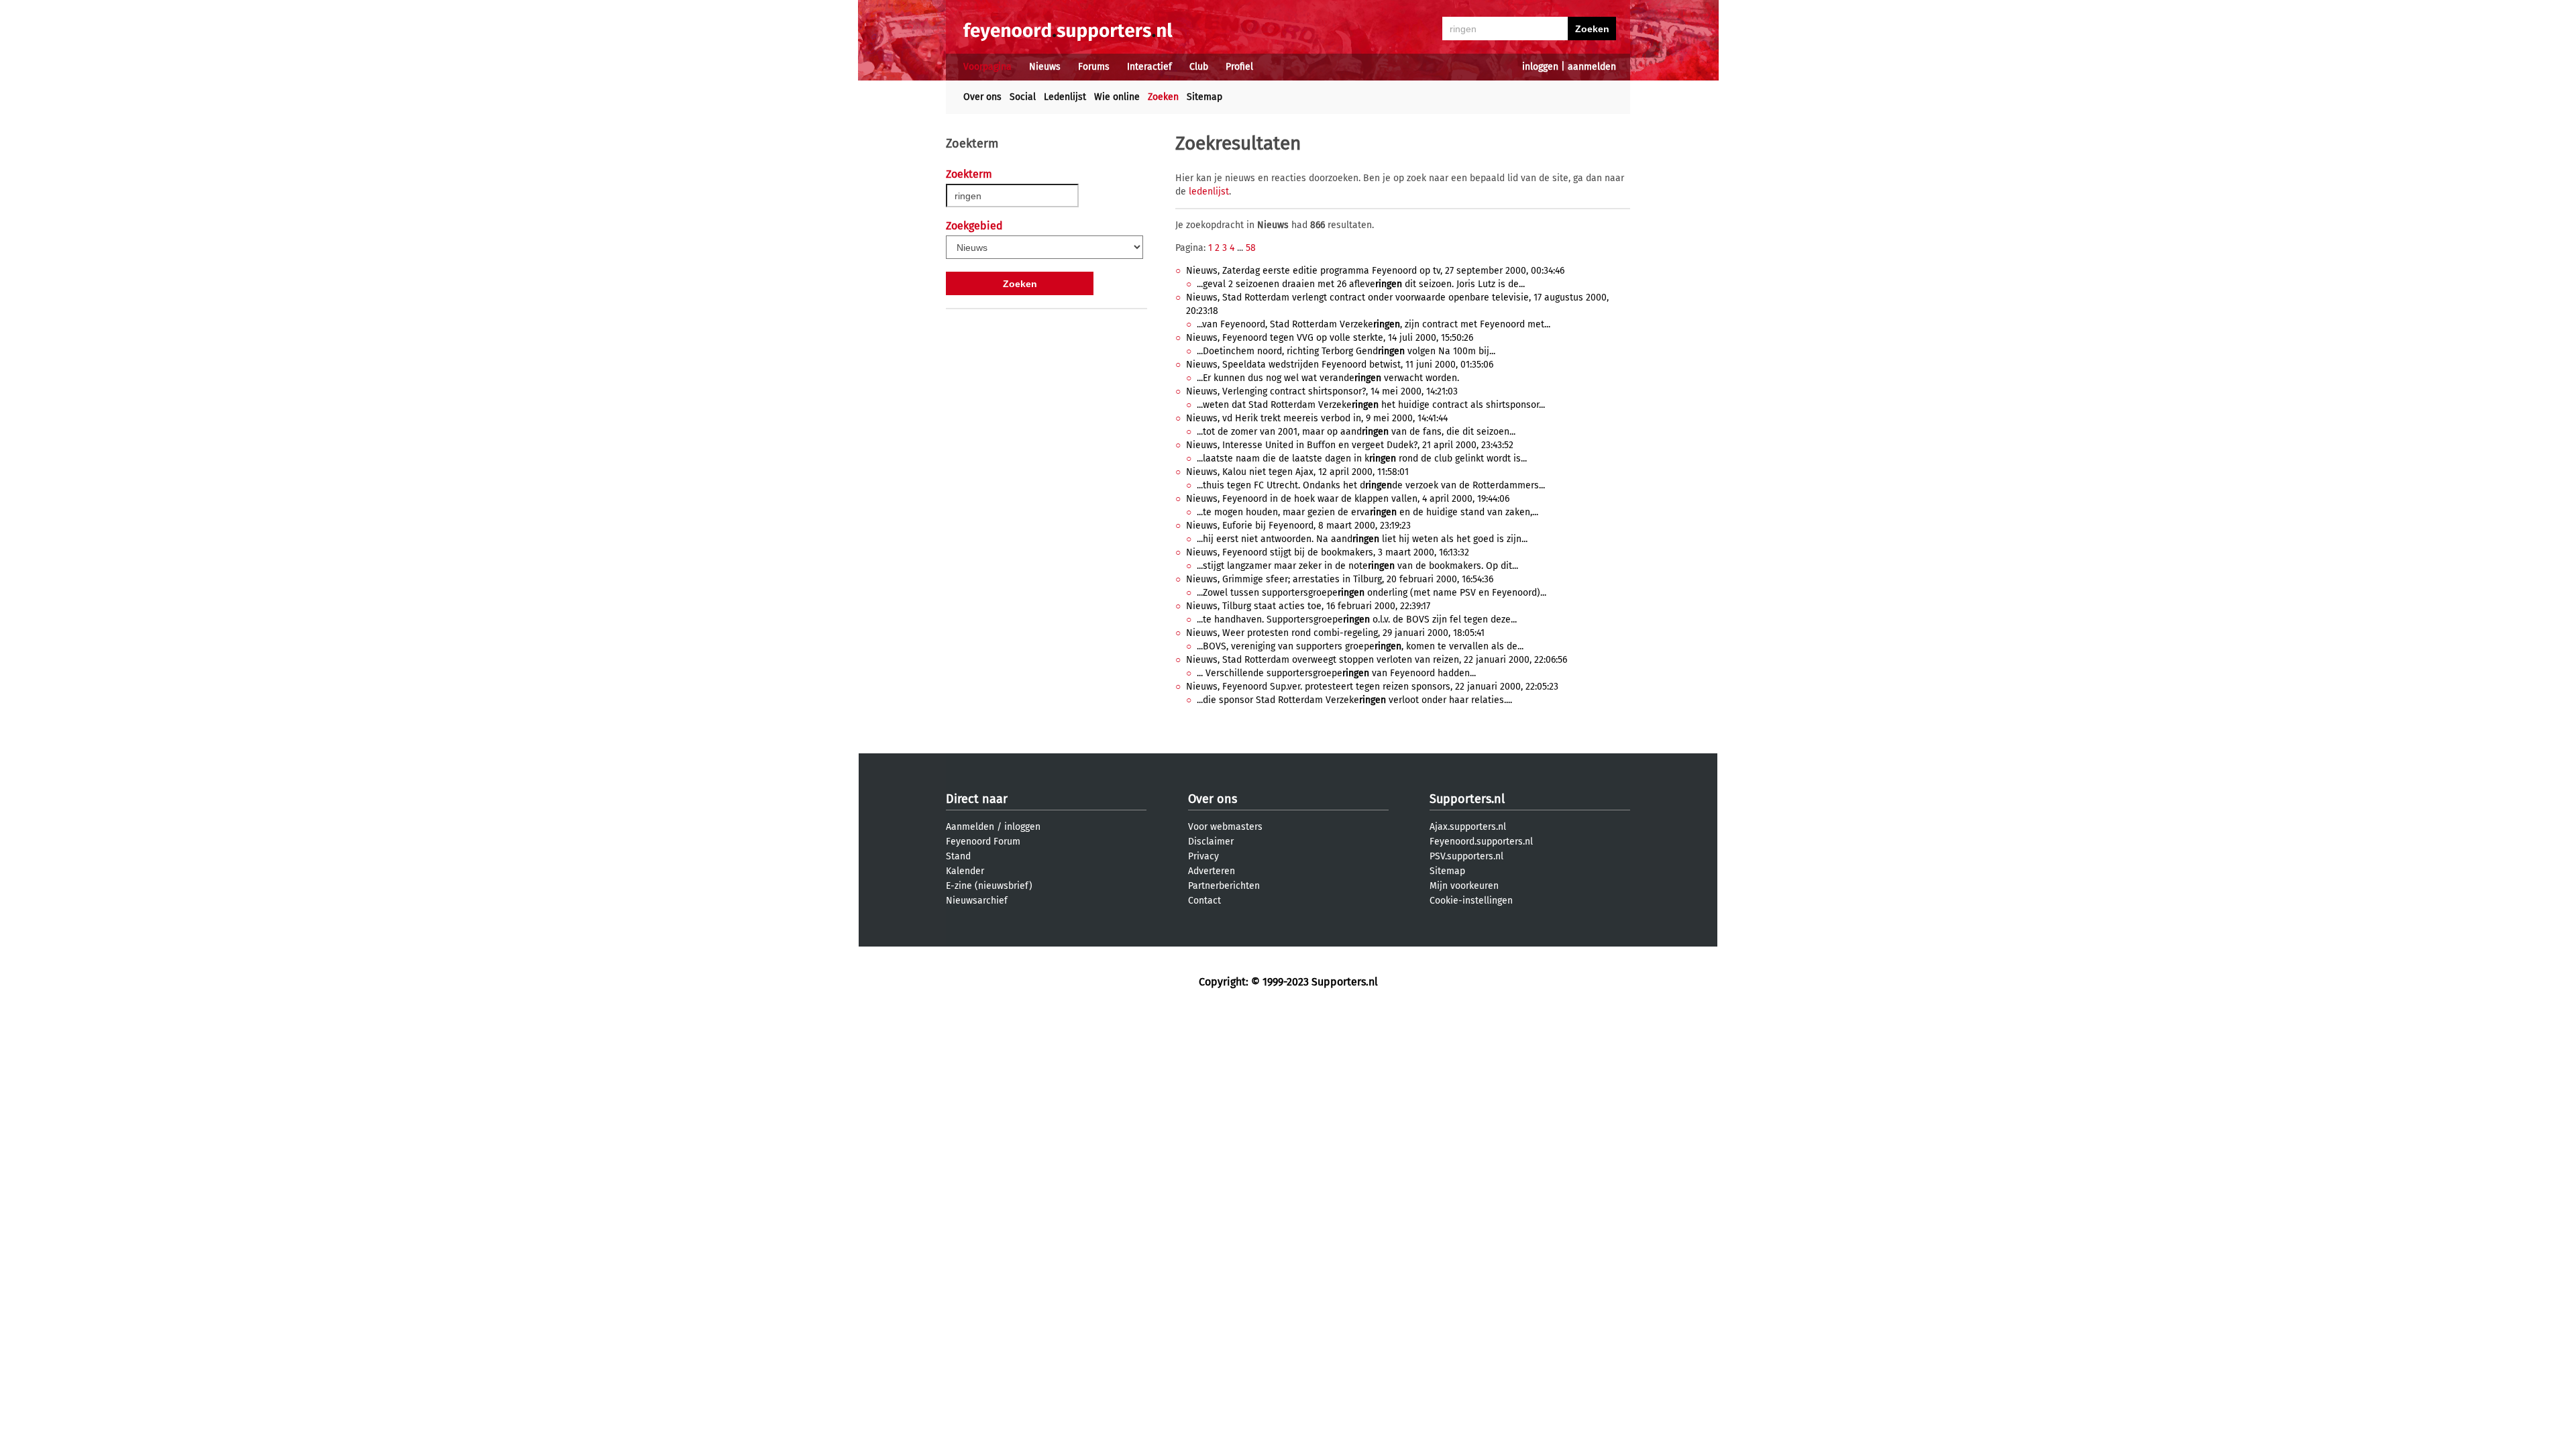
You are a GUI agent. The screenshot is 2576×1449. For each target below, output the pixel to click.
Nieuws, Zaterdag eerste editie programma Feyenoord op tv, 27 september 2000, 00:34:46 (1375, 271)
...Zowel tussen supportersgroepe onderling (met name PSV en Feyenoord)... (1372, 593)
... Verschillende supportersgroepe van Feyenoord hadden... (1336, 673)
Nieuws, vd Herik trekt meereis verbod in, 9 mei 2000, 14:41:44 (1317, 418)
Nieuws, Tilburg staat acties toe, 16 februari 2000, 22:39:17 (1308, 606)
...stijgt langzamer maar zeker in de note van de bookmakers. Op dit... (1357, 566)
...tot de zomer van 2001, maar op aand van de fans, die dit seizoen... (1356, 432)
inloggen (1540, 67)
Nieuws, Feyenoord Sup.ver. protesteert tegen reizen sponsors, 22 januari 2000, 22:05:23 (1372, 687)
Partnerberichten (1224, 886)
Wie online (1117, 97)
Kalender (965, 871)
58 (1251, 248)
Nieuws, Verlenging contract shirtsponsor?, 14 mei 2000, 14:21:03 (1322, 391)
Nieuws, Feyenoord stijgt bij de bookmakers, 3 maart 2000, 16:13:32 (1328, 552)
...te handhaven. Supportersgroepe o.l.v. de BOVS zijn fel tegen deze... (1357, 620)
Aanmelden (970, 827)
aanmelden (1592, 67)
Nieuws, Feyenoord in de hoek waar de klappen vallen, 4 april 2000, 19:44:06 (1348, 499)
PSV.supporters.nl (1466, 856)
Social (1023, 97)
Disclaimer (1211, 842)
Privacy (1203, 856)
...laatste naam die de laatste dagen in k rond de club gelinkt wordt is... (1362, 459)
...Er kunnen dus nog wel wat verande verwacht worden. (1328, 378)
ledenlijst (1209, 192)
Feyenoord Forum (983, 842)
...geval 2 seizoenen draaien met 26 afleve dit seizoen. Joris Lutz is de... (1361, 284)
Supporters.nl (1467, 799)
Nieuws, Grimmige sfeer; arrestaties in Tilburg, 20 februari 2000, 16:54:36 (1340, 579)
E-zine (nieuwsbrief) (989, 886)
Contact (1204, 901)
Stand (958, 856)
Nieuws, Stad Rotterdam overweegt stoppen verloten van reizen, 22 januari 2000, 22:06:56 (1377, 660)
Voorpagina (987, 67)
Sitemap (1204, 97)
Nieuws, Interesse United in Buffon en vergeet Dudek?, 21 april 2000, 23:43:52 (1350, 445)
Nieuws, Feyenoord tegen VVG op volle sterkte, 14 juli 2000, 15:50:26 (1330, 338)
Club (1199, 67)
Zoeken (1163, 97)
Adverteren (1212, 871)
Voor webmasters (1225, 827)
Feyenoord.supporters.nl (1481, 842)
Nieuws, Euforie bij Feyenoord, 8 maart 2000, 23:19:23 (1298, 526)
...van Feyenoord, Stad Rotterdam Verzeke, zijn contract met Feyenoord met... (1374, 324)
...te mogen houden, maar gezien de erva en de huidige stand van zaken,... (1367, 512)
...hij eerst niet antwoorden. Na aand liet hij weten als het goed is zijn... (1362, 539)
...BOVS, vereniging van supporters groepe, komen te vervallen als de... (1360, 646)
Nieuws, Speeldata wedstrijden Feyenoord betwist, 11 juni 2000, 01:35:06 (1340, 365)
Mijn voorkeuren (1464, 886)
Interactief (1149, 67)
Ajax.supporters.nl (1468, 827)
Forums (1094, 67)
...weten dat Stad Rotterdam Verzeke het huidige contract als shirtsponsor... (1371, 405)
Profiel (1239, 67)
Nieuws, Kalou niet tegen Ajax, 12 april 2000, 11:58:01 (1297, 472)
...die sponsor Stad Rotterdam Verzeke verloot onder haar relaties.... (1354, 700)
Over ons (982, 97)
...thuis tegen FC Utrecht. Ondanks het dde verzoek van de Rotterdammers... (1371, 485)
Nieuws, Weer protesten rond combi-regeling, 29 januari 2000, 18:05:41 (1335, 633)
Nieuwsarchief (977, 901)
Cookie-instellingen (1471, 901)
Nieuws (1045, 67)
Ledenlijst (1065, 97)
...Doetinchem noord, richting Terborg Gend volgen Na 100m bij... (1346, 351)
